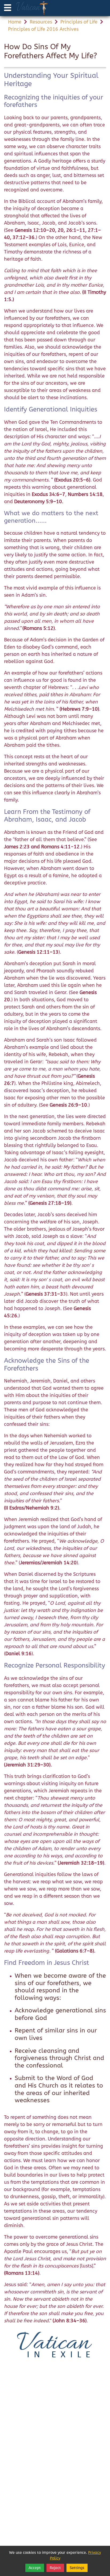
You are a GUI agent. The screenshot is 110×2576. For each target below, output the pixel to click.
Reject (55, 2568)
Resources (41, 22)
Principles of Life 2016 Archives (43, 29)
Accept (35, 2568)
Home (15, 22)
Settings (77, 2568)
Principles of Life (79, 22)
